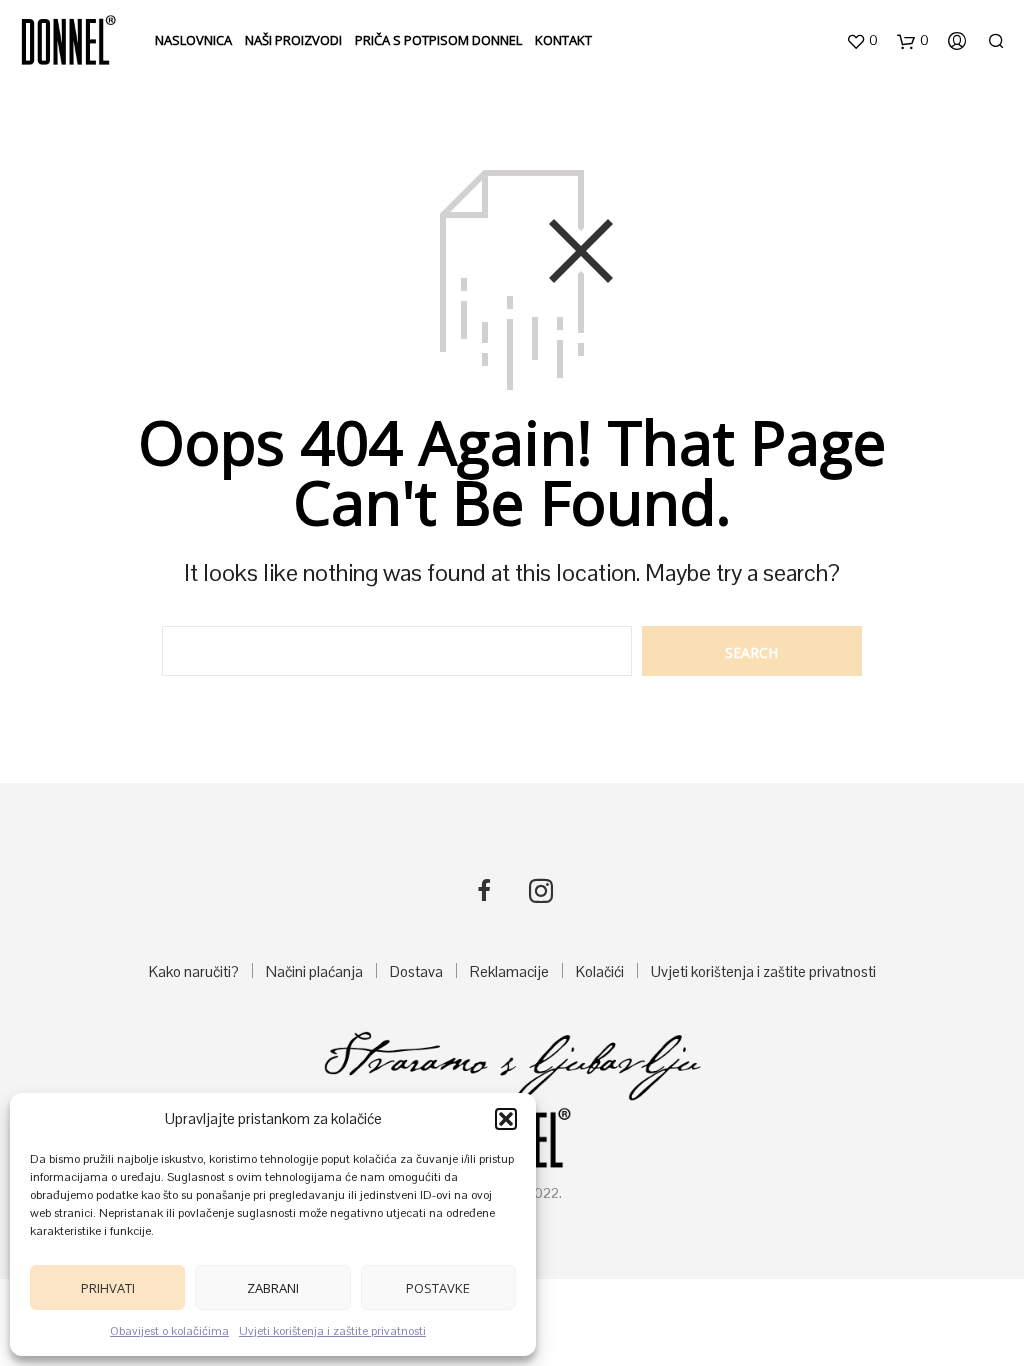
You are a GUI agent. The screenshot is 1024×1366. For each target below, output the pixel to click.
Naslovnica (193, 40)
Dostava (416, 971)
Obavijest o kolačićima (169, 1331)
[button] (506, 1119)
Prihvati (108, 1288)
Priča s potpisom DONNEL (438, 40)
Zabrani (273, 1288)
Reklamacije (509, 971)
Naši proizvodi (293, 40)
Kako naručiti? (194, 971)
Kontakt (563, 40)
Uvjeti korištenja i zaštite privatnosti (332, 1331)
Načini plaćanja (314, 971)
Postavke (438, 1288)
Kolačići (600, 971)
